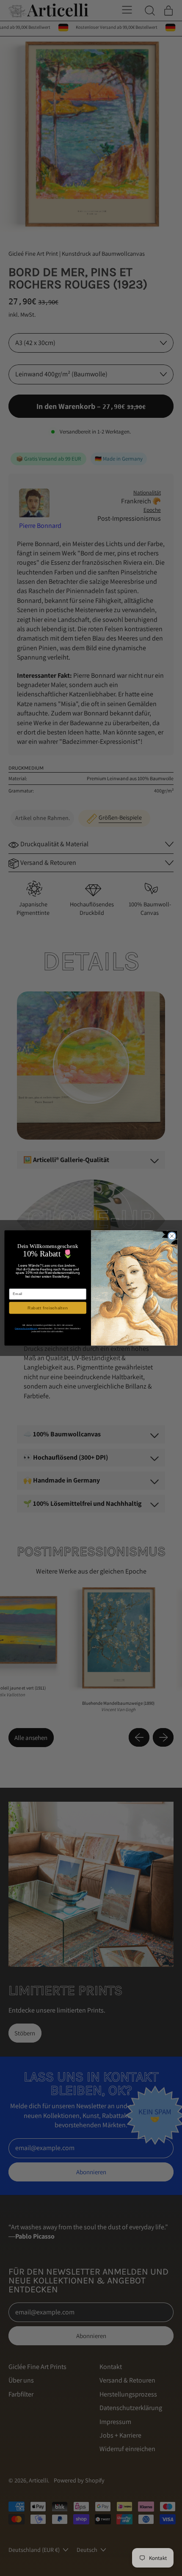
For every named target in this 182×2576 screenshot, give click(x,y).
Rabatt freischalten (48, 1308)
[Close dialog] (172, 1236)
